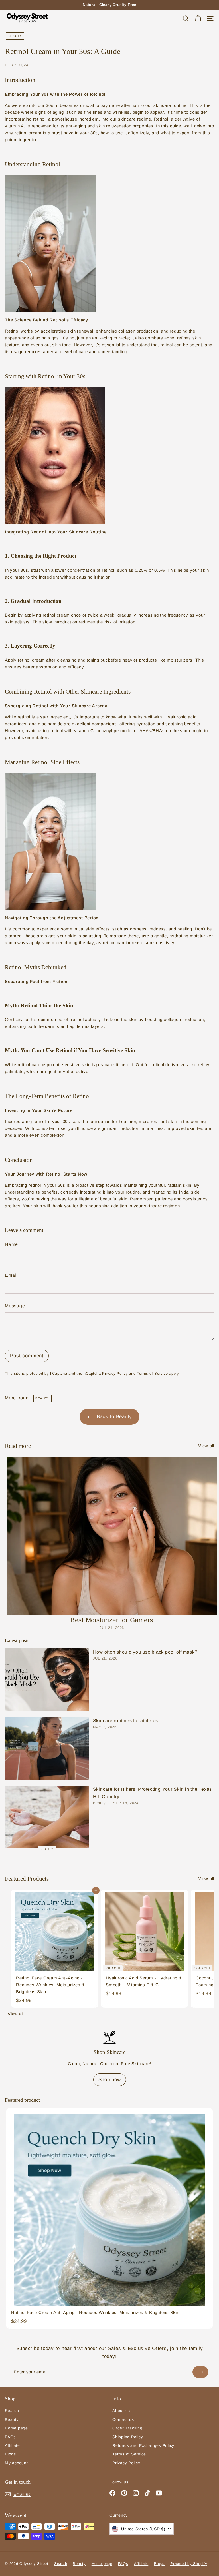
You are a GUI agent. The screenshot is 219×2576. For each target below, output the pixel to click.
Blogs (10, 2454)
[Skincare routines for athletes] (47, 1748)
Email (11, 1275)
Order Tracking (127, 2428)
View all (206, 1446)
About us (121, 2411)
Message (15, 1306)
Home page (16, 2428)
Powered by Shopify (189, 2564)
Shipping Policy (128, 2437)
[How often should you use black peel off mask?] (47, 1680)
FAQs (10, 2437)
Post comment (27, 1356)
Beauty (15, 36)
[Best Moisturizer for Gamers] (112, 1536)
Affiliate (12, 2445)
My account (16, 2463)
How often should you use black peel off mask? (145, 1652)
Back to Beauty (113, 1417)
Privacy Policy (115, 1373)
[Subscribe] (200, 2372)
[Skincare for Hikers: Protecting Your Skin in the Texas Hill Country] (47, 1817)
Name (11, 1244)
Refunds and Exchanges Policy (143, 2445)
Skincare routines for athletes (126, 1721)
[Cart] (198, 18)
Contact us (123, 2419)
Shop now (110, 2080)
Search (12, 2411)
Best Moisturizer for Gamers (112, 1620)
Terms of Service (152, 1373)
